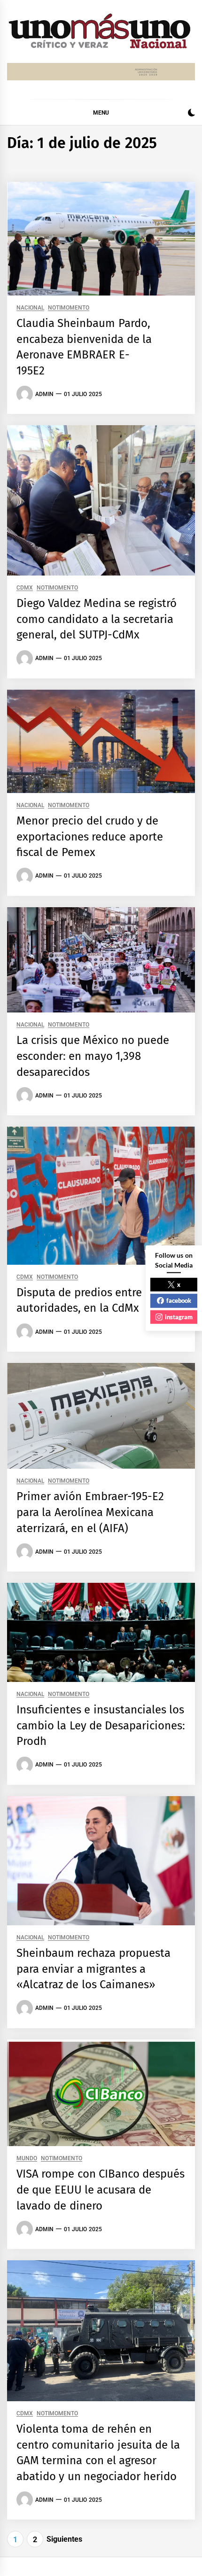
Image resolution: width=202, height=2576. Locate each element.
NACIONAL (30, 308)
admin (44, 394)
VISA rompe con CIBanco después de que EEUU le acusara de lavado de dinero (101, 2190)
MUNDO (27, 2159)
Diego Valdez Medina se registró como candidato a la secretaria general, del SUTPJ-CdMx (97, 619)
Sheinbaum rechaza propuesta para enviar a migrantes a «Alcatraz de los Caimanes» (93, 1969)
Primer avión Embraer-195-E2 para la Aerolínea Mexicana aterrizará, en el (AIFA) (90, 1512)
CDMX (25, 588)
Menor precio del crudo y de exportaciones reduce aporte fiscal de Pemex (90, 837)
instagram (179, 1316)
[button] (191, 114)
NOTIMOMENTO (69, 308)
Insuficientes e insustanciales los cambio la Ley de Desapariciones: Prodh (101, 1725)
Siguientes (64, 2539)
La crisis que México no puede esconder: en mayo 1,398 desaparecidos (93, 1056)
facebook (179, 1300)
